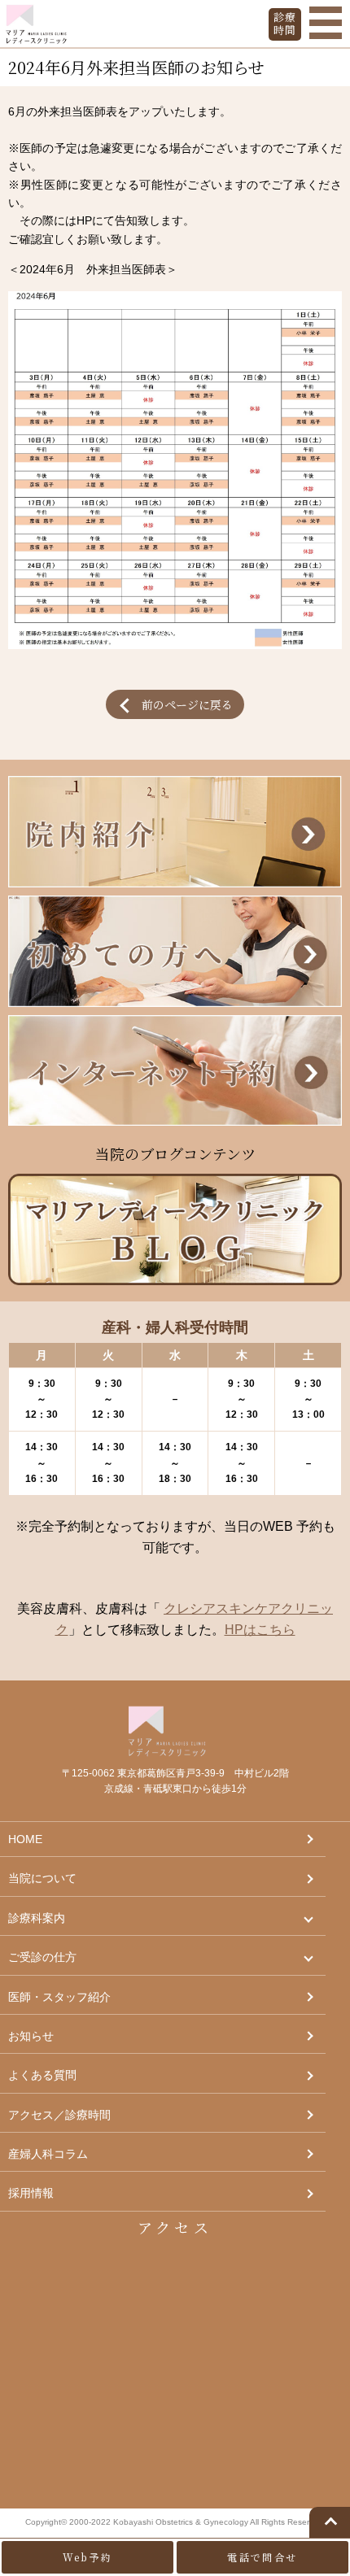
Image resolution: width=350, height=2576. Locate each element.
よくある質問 (42, 2075)
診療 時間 (285, 23)
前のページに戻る (187, 704)
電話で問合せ (262, 2557)
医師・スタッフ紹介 (59, 1997)
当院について (42, 1878)
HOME (25, 1839)
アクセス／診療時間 (59, 2115)
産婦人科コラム (48, 2154)
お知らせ (31, 2036)
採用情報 (31, 2193)
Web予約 (88, 2557)
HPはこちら (260, 1630)
